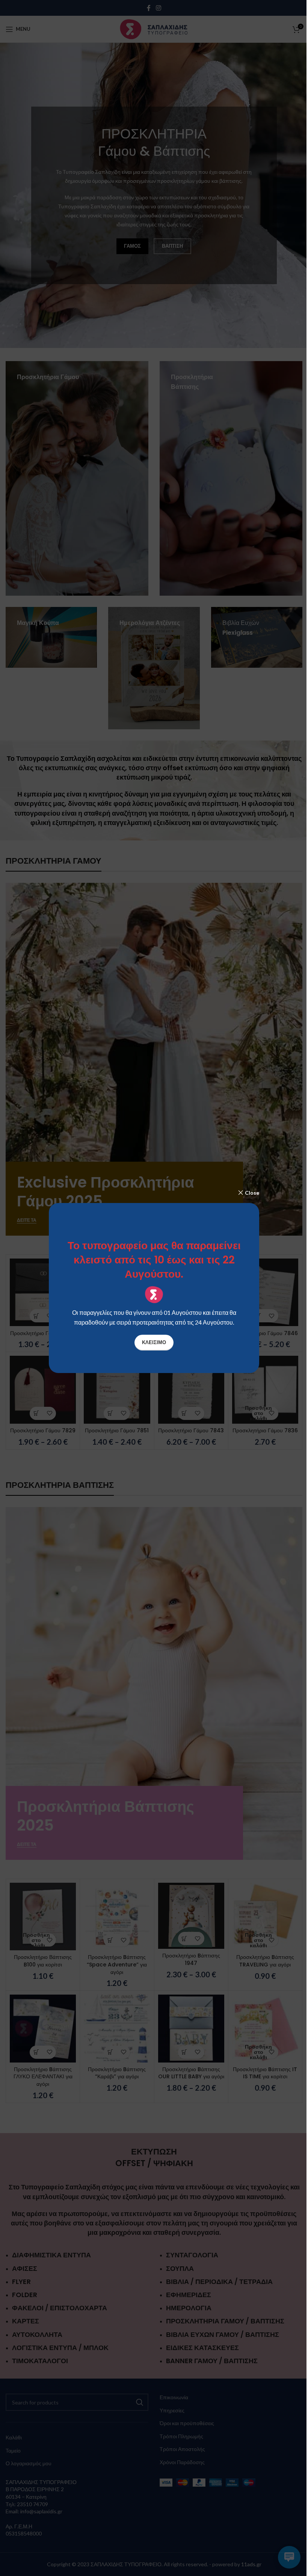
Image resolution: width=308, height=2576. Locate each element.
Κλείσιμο (154, 1342)
